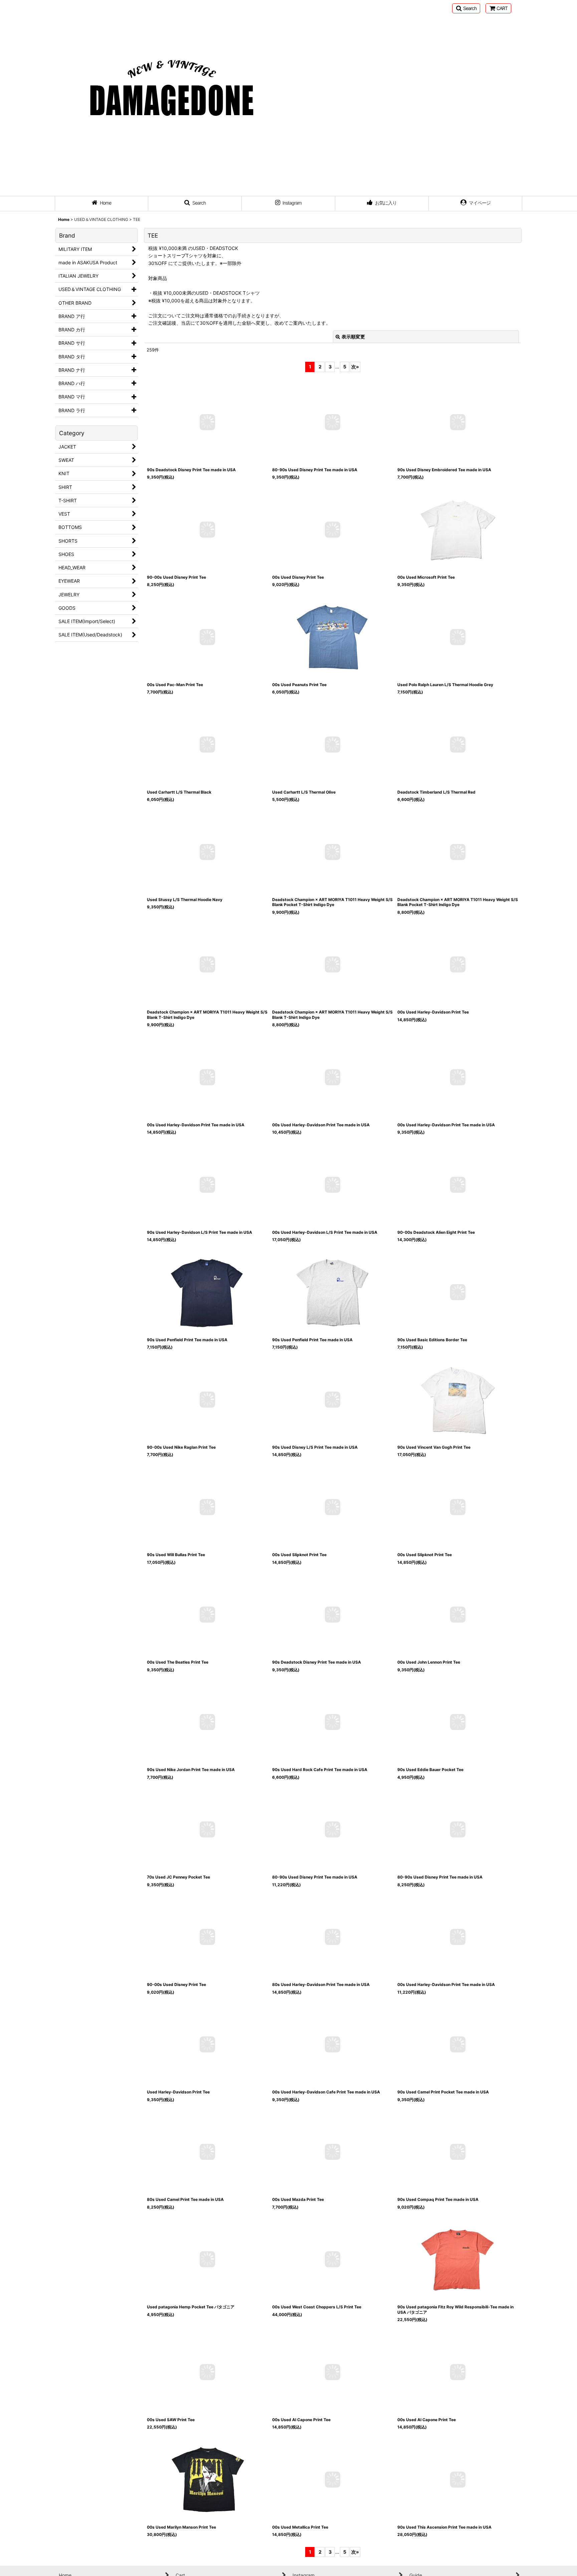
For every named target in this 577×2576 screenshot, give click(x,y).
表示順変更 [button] (353, 337)
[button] (466, 8)
